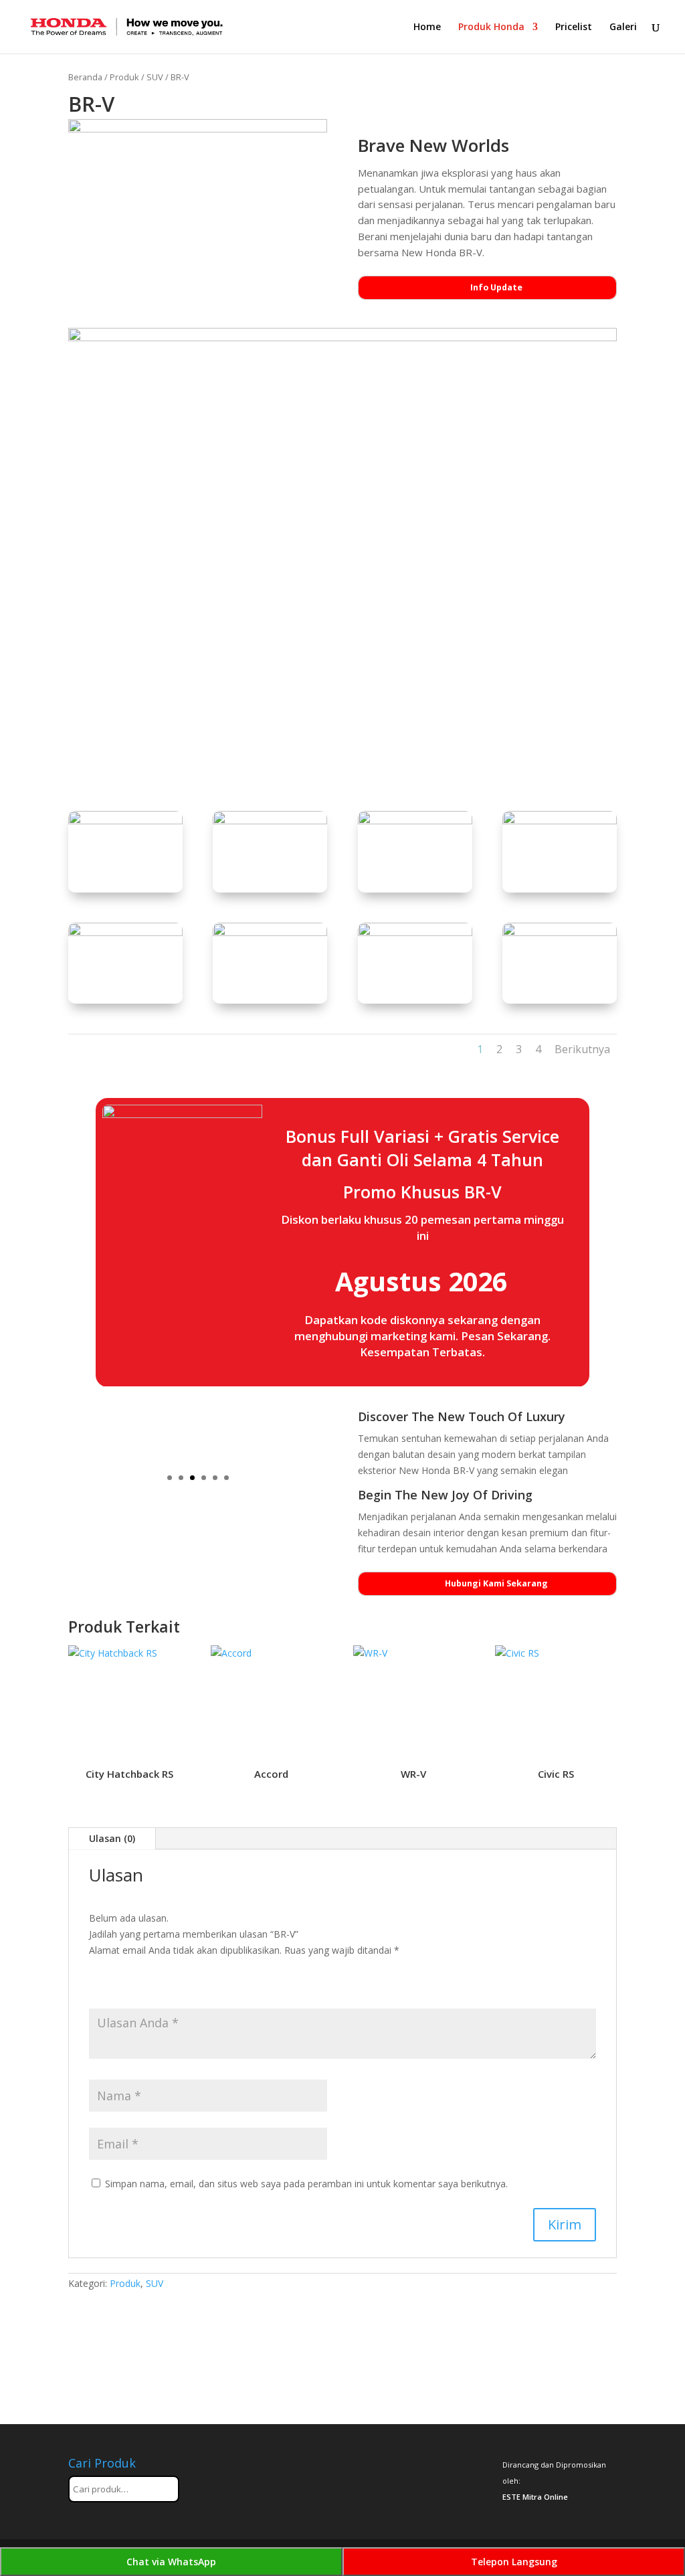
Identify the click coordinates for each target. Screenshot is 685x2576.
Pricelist (574, 27)
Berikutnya (582, 1049)
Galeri (623, 27)
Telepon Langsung (514, 2562)
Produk (124, 77)
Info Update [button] (496, 287)
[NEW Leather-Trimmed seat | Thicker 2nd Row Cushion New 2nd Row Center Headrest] (270, 932)
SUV (155, 77)
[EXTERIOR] (415, 821)
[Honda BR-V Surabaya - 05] (560, 932)
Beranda (85, 77)
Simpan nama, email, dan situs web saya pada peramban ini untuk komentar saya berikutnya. (306, 2184)
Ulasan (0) (112, 1838)
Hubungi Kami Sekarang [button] (496, 1583)
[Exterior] (125, 821)
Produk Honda (491, 27)
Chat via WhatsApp (171, 2562)
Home (427, 27)
